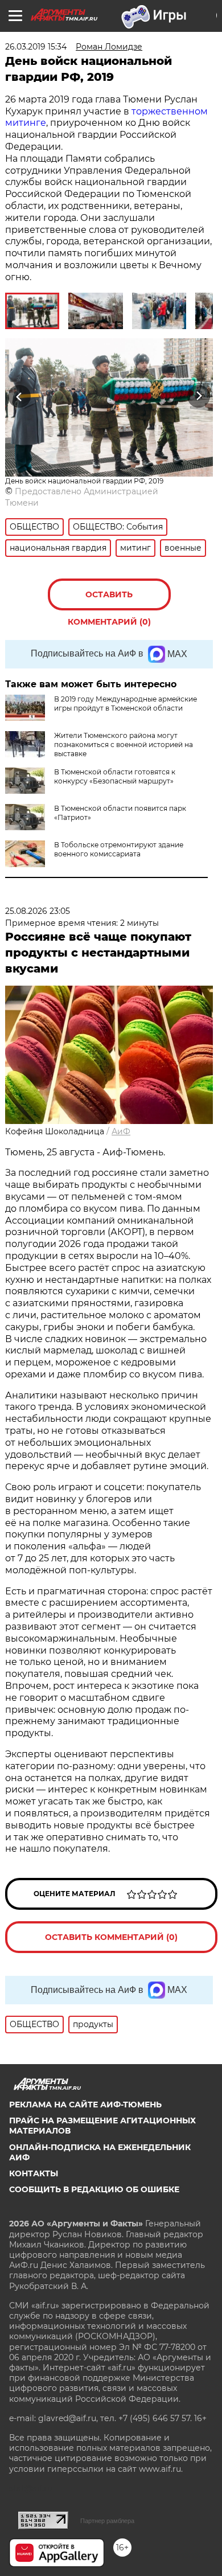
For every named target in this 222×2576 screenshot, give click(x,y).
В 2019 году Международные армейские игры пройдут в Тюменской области (126, 704)
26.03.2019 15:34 (36, 47)
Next (199, 396)
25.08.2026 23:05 (38, 911)
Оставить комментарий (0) (109, 600)
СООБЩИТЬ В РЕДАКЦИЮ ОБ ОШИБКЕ (94, 2189)
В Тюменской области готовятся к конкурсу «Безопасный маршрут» (115, 776)
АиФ (121, 1131)
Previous (18, 396)
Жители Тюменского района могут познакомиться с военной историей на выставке (124, 745)
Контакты (34, 2173)
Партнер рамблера (107, 2521)
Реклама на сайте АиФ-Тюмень (85, 2105)
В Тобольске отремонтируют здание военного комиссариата (119, 849)
